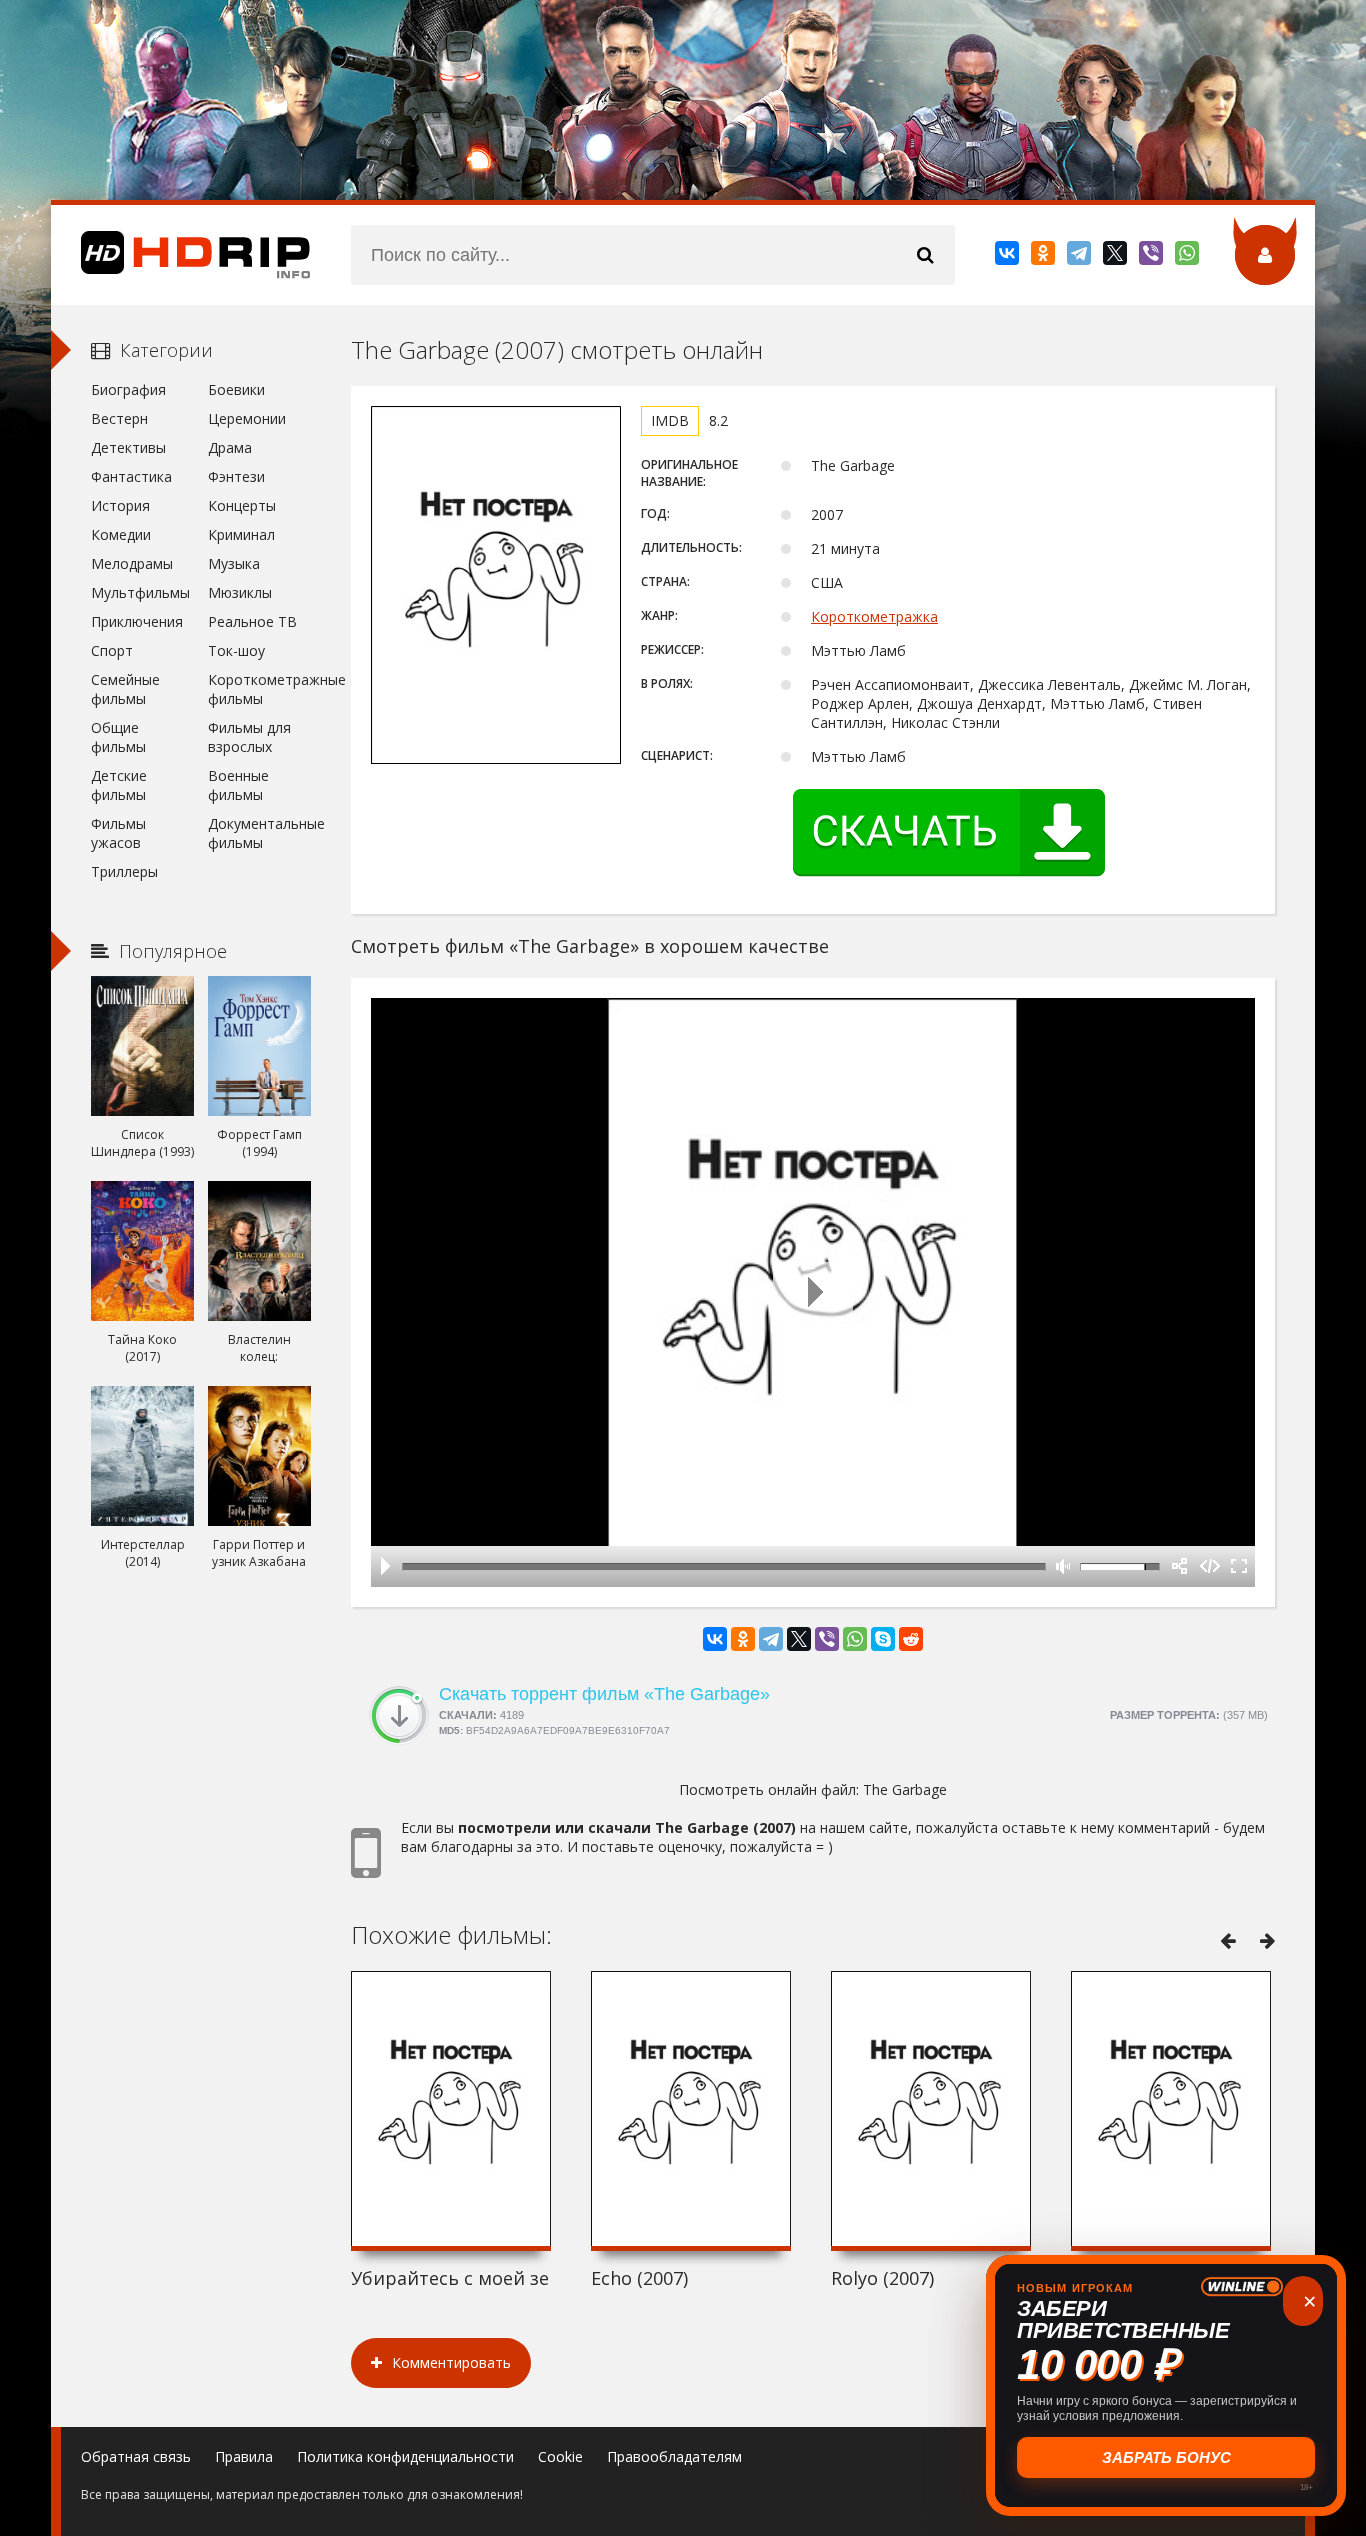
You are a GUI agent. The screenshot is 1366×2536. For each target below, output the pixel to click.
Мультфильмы (140, 592)
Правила (244, 2456)
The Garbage (905, 1789)
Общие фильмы (118, 737)
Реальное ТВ (252, 621)
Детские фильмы (119, 785)
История (120, 505)
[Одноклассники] (1044, 257)
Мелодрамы (132, 563)
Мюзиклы (240, 592)
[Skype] (883, 1639)
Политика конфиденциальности (405, 2456)
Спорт (112, 650)
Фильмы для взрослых (249, 737)
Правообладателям (674, 2456)
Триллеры (124, 871)
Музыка (234, 563)
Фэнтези (236, 476)
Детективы (128, 447)
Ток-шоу (236, 650)
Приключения (137, 621)
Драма (230, 447)
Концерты (242, 505)
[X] (1116, 257)
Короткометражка (874, 616)
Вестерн (119, 418)
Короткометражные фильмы (259, 689)
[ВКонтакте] (1008, 257)
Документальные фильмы (259, 833)
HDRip (181, 255)
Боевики (236, 389)
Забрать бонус (1166, 2457)
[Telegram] (1080, 257)
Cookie (560, 2456)
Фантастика (131, 476)
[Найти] (925, 255)
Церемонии (247, 418)
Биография (128, 389)
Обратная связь (136, 2456)
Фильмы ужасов (118, 833)
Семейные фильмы (125, 689)
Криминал (241, 534)
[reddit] (911, 1639)
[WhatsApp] (1188, 257)
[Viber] (1152, 257)
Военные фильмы (238, 785)
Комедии (121, 534)
